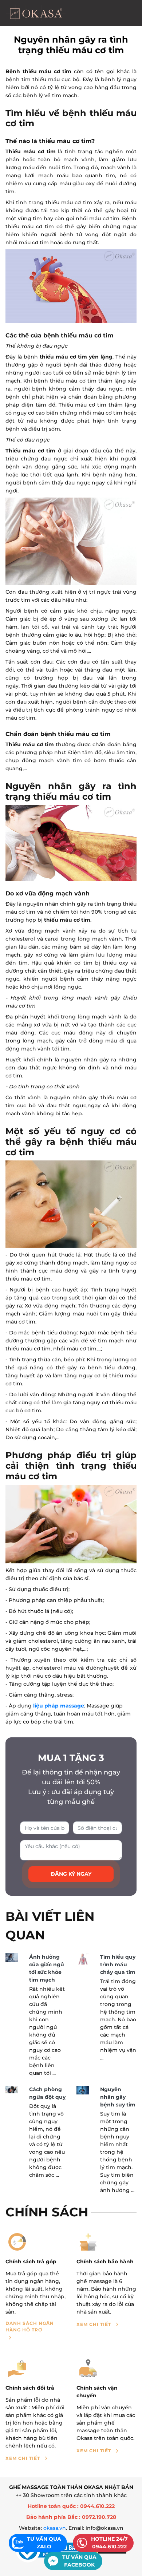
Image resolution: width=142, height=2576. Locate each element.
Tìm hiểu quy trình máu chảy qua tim (118, 1964)
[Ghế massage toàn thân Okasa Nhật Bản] (36, 13)
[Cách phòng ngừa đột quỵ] (12, 2090)
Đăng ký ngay (71, 1874)
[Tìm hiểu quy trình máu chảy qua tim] (83, 1959)
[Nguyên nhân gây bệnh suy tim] (83, 2090)
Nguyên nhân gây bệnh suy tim (118, 2097)
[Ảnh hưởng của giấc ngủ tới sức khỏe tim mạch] (12, 1957)
